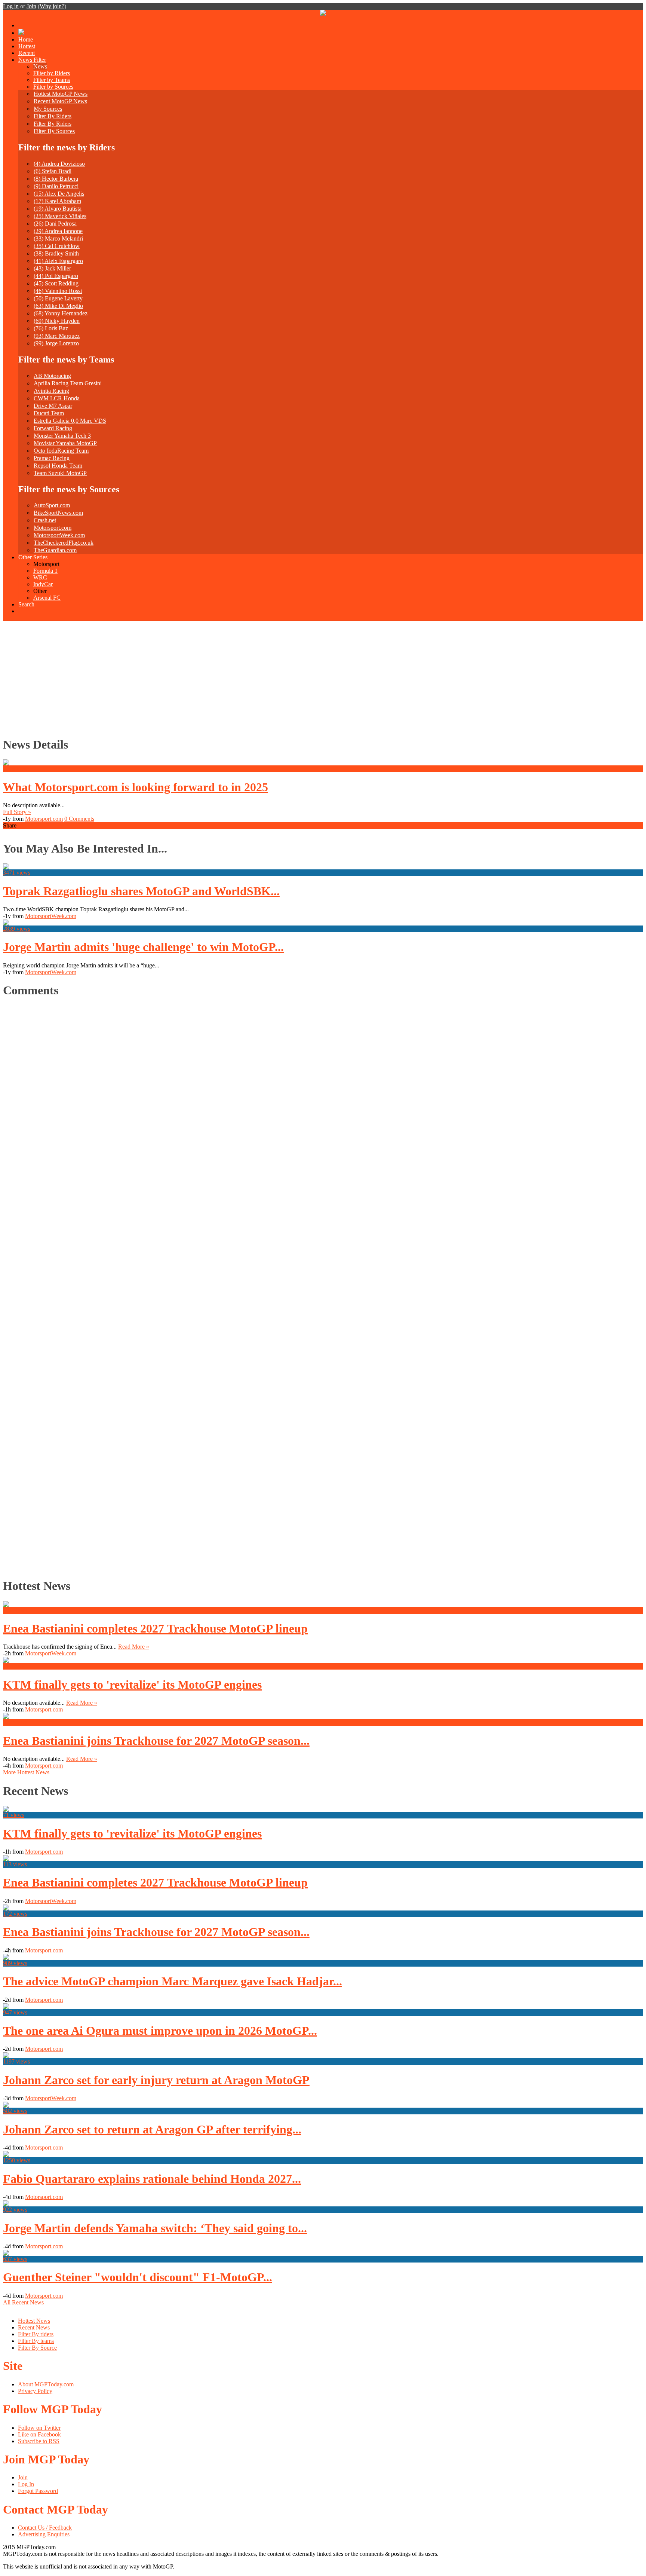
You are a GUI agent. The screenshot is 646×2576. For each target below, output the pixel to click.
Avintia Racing (51, 391)
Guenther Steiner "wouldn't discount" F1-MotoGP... (138, 2277)
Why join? (52, 6)
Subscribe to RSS (39, 2441)
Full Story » (17, 812)
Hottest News (34, 2321)
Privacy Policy (35, 2391)
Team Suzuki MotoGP (60, 473)
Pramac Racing (52, 458)
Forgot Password (38, 2491)
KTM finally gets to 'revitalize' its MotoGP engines (132, 1685)
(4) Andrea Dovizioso (59, 164)
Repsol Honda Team (58, 466)
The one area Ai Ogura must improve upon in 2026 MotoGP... (160, 2031)
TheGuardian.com (55, 550)
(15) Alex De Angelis (59, 194)
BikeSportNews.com (58, 513)
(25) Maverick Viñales (60, 216)
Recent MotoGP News (60, 101)
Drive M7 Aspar (53, 406)
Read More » (134, 1647)
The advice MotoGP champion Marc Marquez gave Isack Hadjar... (173, 1981)
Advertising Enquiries (44, 2534)
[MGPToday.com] (323, 14)
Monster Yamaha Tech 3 (62, 436)
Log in (11, 6)
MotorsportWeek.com (59, 535)
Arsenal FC (47, 598)
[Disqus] (320, 1286)
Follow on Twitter (39, 2428)
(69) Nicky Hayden (57, 321)
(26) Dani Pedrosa (55, 224)
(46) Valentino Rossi (58, 291)
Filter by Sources (53, 87)
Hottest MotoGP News (61, 94)
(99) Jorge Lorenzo (56, 343)
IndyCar (43, 584)
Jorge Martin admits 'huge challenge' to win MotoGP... (143, 947)
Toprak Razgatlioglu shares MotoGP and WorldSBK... (141, 891)
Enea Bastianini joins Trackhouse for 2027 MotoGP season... (156, 1741)
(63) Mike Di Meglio (58, 306)
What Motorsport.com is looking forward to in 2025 (136, 787)
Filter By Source (37, 2348)
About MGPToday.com (46, 2384)
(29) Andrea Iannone (58, 231)
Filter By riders (36, 2334)
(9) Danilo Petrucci (56, 186)
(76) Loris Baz (51, 328)
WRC (40, 577)
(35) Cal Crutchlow (57, 246)
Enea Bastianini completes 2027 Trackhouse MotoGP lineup (155, 1628)
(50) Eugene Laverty (58, 298)
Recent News (34, 2327)
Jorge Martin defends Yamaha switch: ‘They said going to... (155, 2228)
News (40, 66)
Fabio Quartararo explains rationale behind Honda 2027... (152, 2179)
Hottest (27, 46)
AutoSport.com (52, 505)
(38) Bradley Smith (56, 253)
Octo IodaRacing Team (61, 451)
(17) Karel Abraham (57, 201)
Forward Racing (53, 428)
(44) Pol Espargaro (56, 276)
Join (31, 6)
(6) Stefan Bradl (53, 171)
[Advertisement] (323, 677)
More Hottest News (26, 1772)
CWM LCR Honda (57, 398)
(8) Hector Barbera (56, 179)
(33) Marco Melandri (58, 238)
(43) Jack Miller (52, 268)
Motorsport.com (53, 528)
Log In (26, 2484)
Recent (27, 53)
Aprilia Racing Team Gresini (68, 383)
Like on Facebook (39, 2434)
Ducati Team (49, 413)
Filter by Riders (52, 73)
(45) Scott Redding (56, 283)
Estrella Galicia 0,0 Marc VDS (70, 421)
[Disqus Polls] (323, 1099)
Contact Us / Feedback (45, 2528)
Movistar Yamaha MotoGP (65, 443)
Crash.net (45, 520)
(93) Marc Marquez (57, 336)
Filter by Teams (52, 80)
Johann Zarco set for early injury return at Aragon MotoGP (156, 2080)
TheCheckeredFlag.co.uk (64, 543)
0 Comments (79, 819)
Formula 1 (45, 571)
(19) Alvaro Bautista (58, 209)
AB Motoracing (52, 376)
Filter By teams (36, 2341)
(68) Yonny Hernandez (61, 313)
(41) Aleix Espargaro (58, 261)
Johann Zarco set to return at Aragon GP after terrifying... (152, 2129)
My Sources (48, 109)
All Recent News (23, 2302)
